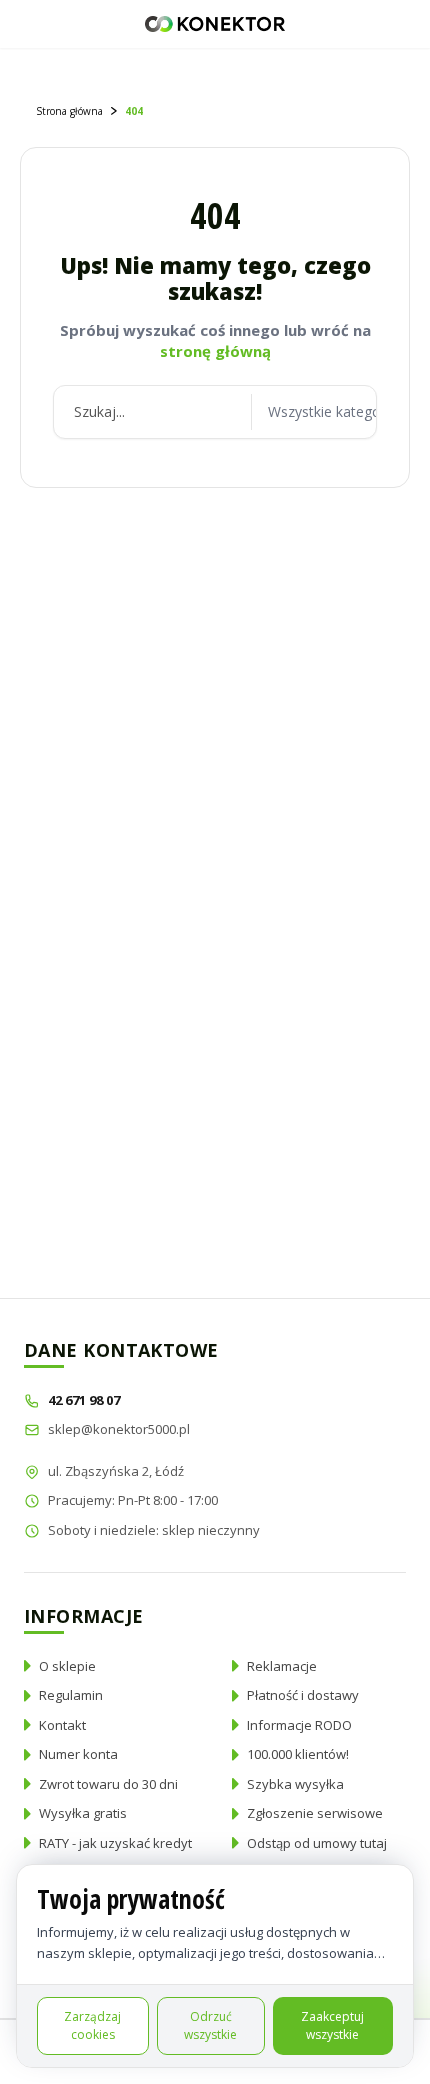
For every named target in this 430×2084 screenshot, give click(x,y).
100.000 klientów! (298, 1754)
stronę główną (215, 351)
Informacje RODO (299, 1725)
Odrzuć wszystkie (210, 2025)
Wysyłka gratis (83, 1813)
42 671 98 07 (85, 1400)
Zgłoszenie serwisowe (315, 1813)
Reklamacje (282, 1666)
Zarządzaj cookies (92, 2025)
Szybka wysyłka (295, 1784)
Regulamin (71, 1695)
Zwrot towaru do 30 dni (108, 1784)
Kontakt (62, 1725)
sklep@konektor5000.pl (119, 1429)
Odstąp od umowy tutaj (317, 1843)
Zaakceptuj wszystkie (332, 2025)
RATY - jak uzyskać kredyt (115, 1843)
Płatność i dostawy (303, 1695)
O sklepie (67, 1666)
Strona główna (69, 111)
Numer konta (78, 1754)
